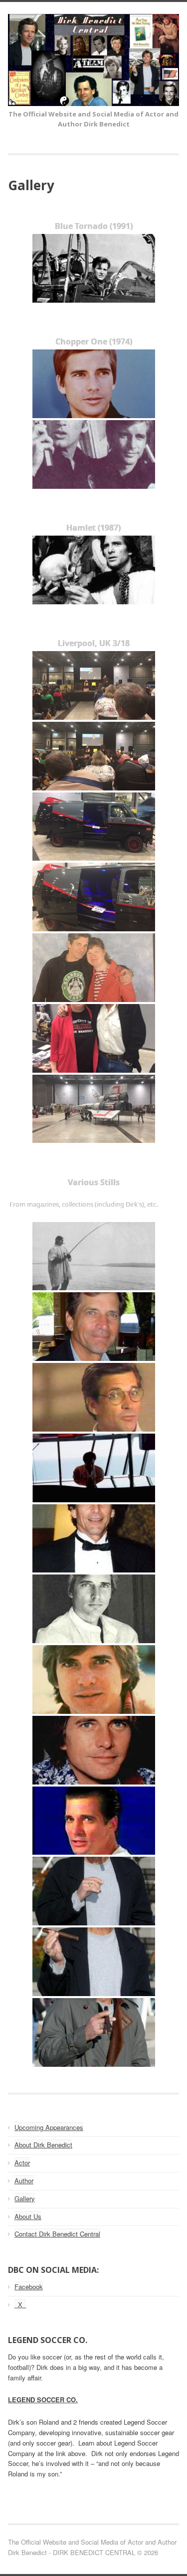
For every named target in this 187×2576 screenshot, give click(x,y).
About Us (28, 2216)
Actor (22, 2163)
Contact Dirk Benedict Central (57, 2234)
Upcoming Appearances (49, 2127)
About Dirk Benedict (43, 2145)
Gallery (25, 2198)
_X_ (20, 2304)
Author (24, 2181)
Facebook (29, 2287)
